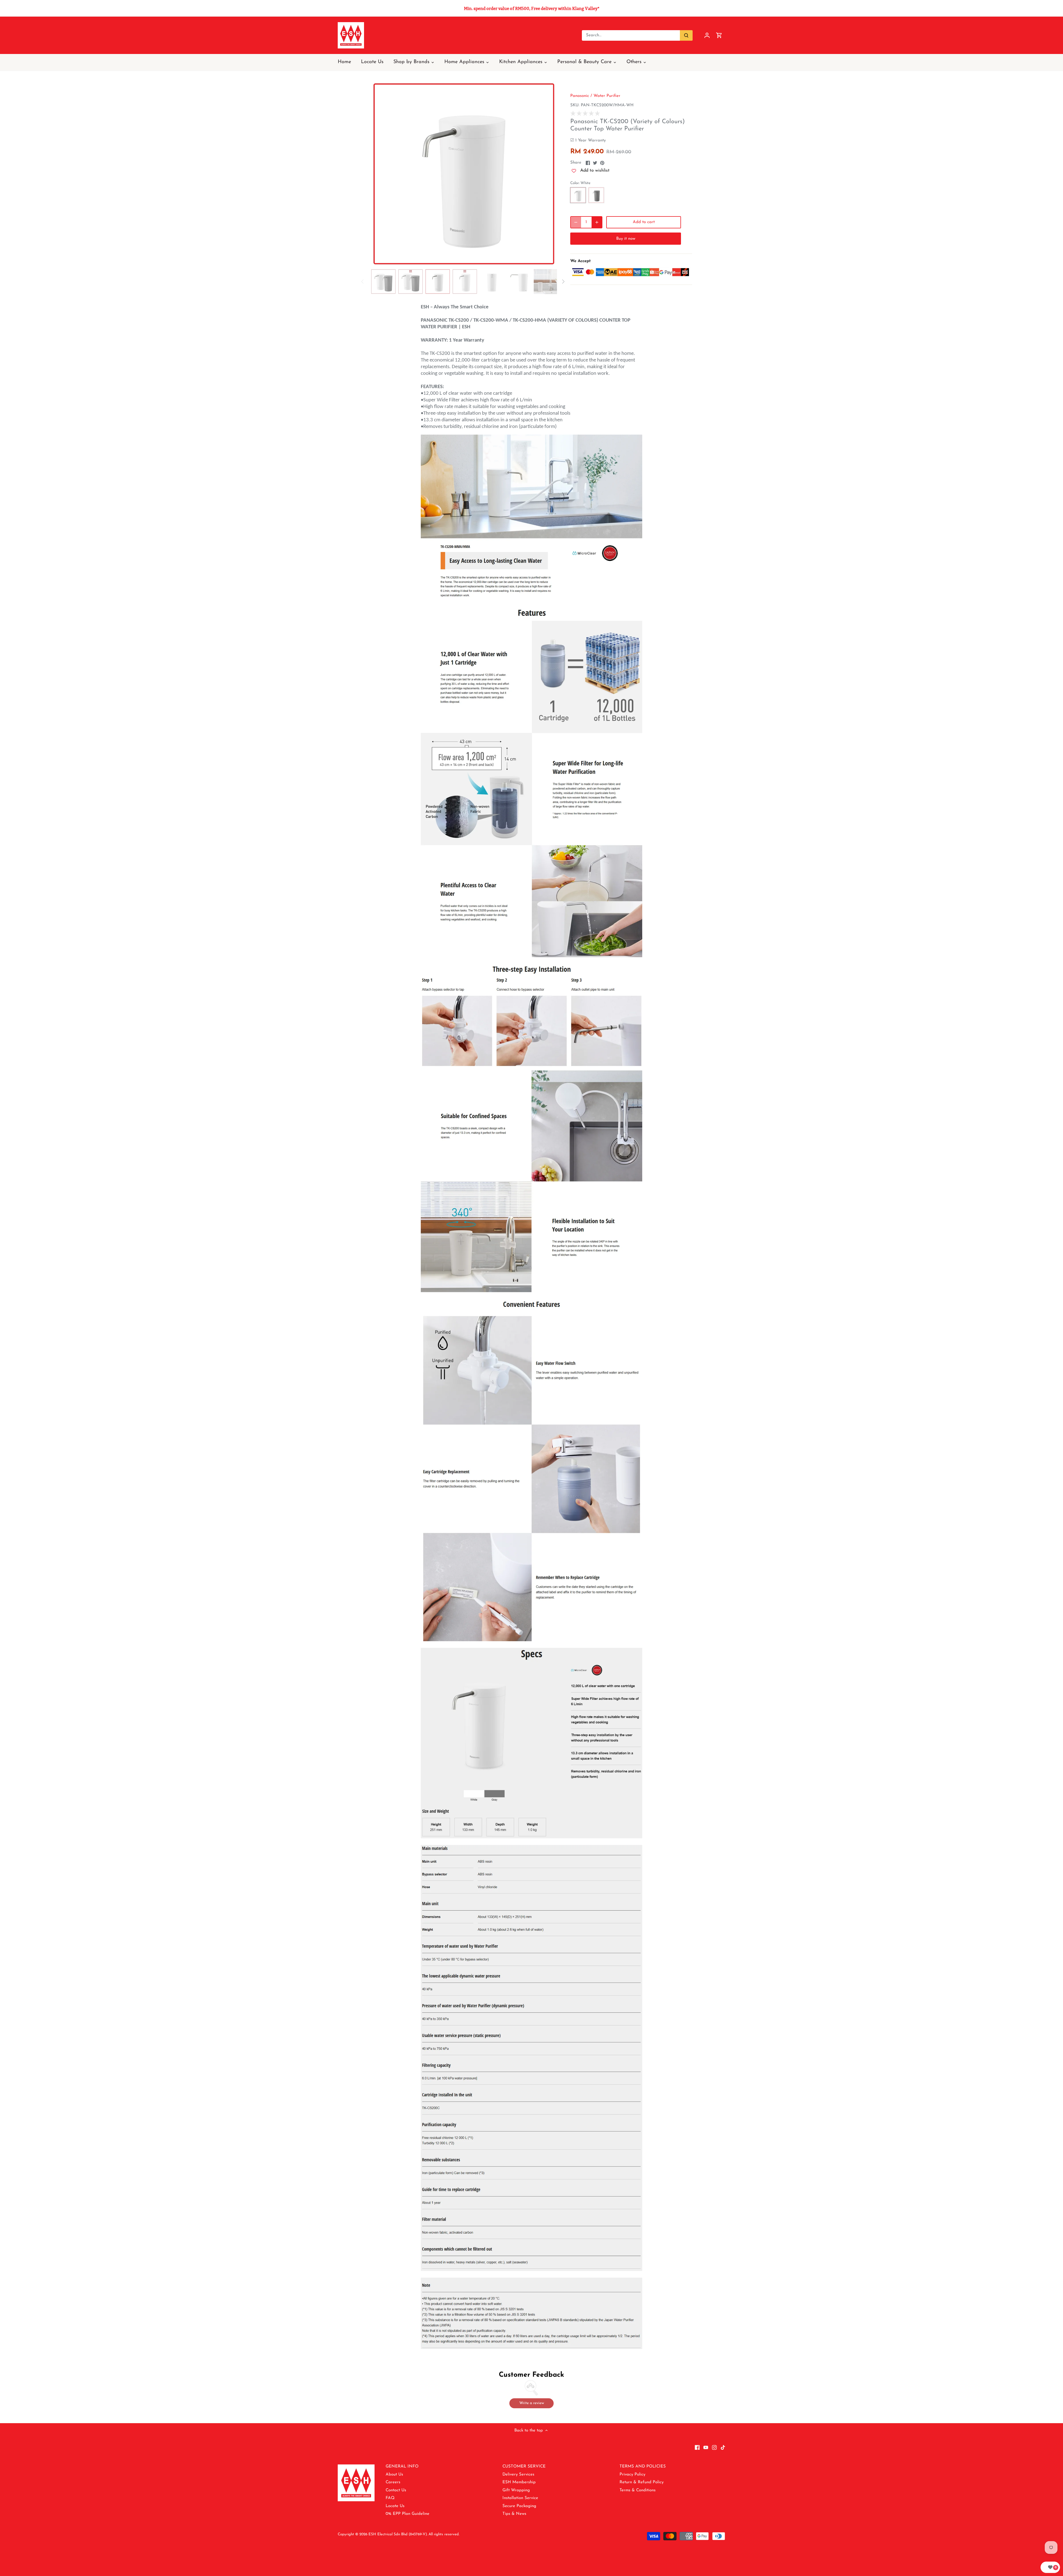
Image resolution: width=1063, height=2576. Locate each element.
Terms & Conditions (638, 2490)
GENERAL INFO (402, 2467)
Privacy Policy (632, 2475)
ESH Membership (519, 2482)
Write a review (532, 2403)
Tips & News (514, 2514)
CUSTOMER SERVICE (524, 2467)
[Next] (549, 174)
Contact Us (396, 2490)
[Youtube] (706, 2447)
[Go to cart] (719, 35)
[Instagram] (714, 2447)
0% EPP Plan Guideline (407, 2514)
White (578, 195)
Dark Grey (596, 195)
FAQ (390, 2498)
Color (575, 183)
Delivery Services (518, 2475)
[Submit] (686, 35)
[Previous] (379, 174)
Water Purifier (607, 96)
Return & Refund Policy (642, 2482)
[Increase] (597, 222)
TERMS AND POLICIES (643, 2467)
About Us (394, 2475)
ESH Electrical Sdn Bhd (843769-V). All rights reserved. (414, 2534)
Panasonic (580, 96)
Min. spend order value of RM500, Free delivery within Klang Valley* (532, 8)
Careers (393, 2482)
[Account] (707, 35)
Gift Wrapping (516, 2490)
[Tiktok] (723, 2447)
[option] (464, 174)
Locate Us (395, 2506)
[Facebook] (697, 2447)
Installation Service (520, 2498)
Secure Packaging (519, 2506)
